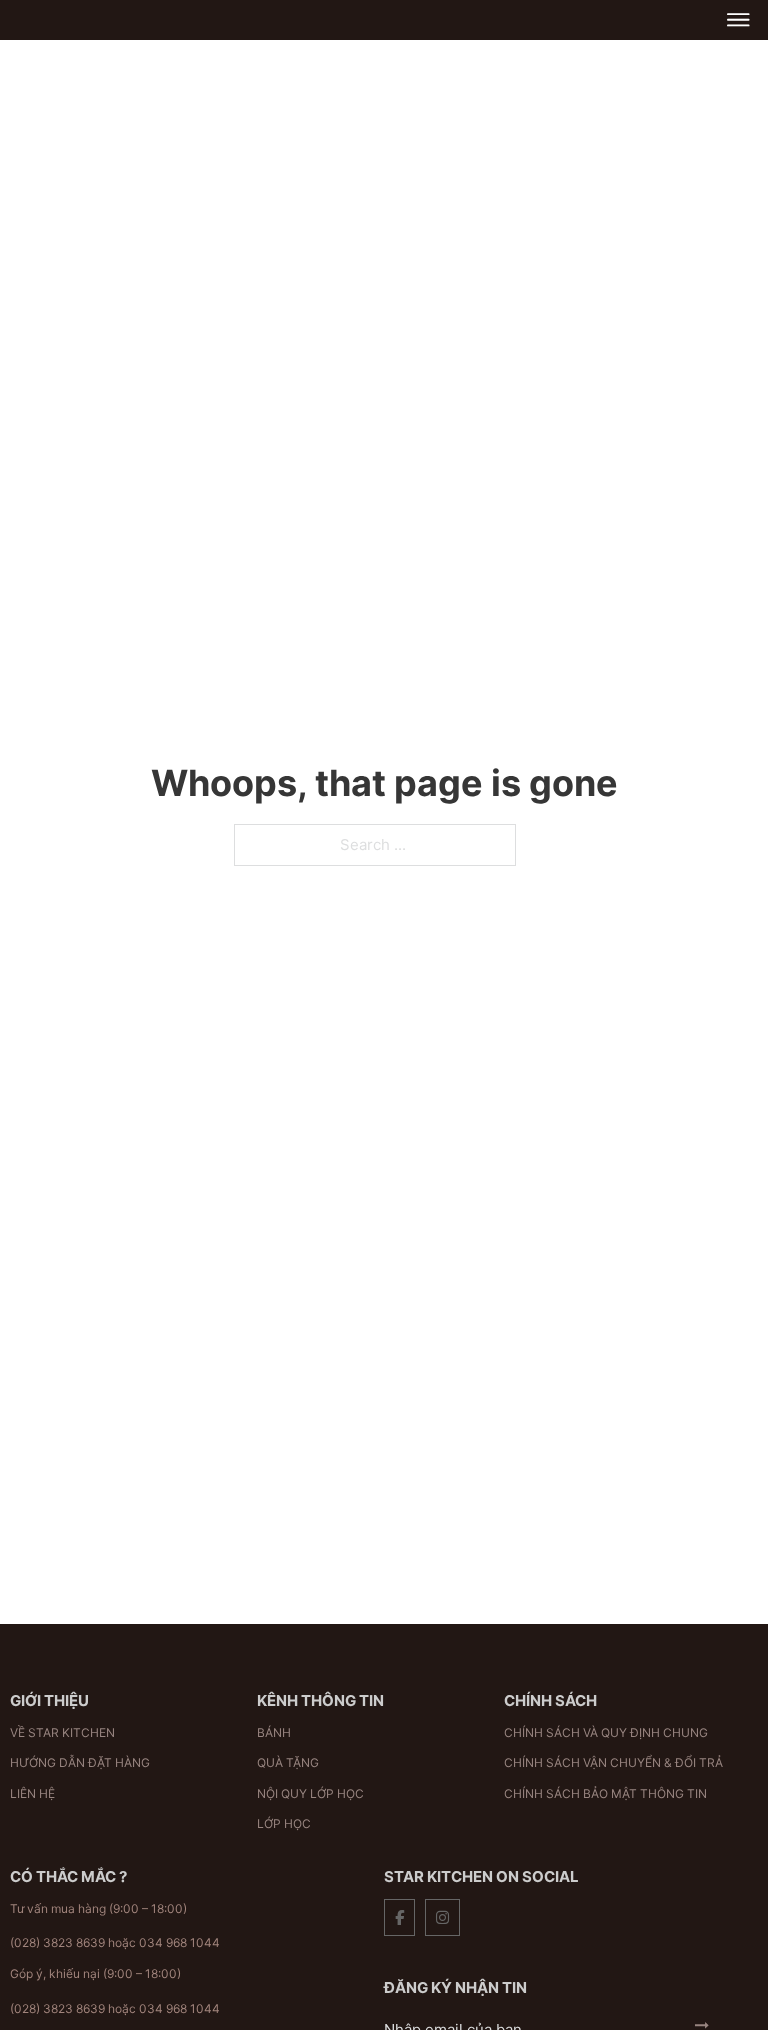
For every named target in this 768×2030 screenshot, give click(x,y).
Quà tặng (288, 1762)
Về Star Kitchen (62, 1732)
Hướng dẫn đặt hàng (80, 1762)
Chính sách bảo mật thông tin (605, 1793)
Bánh (274, 1732)
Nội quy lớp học (310, 1793)
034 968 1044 (179, 1942)
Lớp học (284, 1823)
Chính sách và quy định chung (606, 1732)
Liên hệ (32, 1793)
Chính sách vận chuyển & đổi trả (613, 1762)
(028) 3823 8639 (57, 1942)
